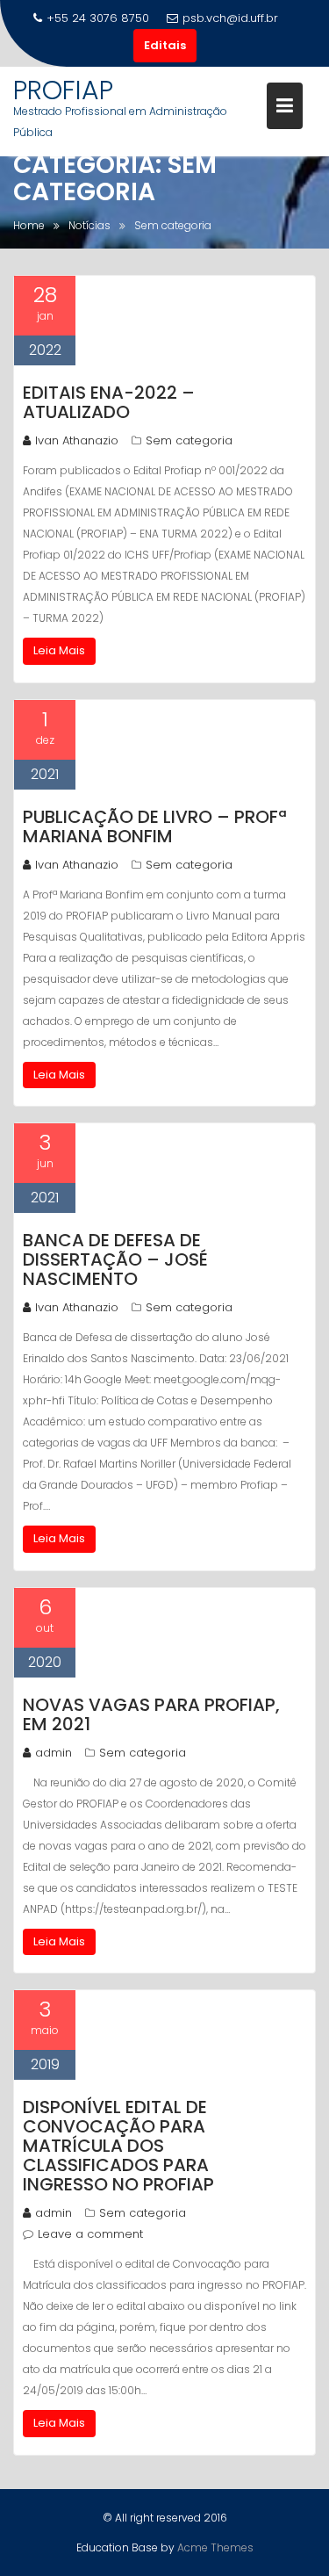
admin (54, 1753)
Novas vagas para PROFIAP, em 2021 (151, 1714)
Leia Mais (59, 650)
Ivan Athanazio (77, 440)
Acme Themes (215, 2547)
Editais (165, 45)
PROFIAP (63, 90)
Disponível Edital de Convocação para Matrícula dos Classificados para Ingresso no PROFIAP (118, 2146)
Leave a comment (90, 2234)
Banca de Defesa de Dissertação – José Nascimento (115, 1259)
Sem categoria (189, 440)
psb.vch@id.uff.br (230, 18)
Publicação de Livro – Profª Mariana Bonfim (155, 826)
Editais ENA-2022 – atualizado (109, 402)
